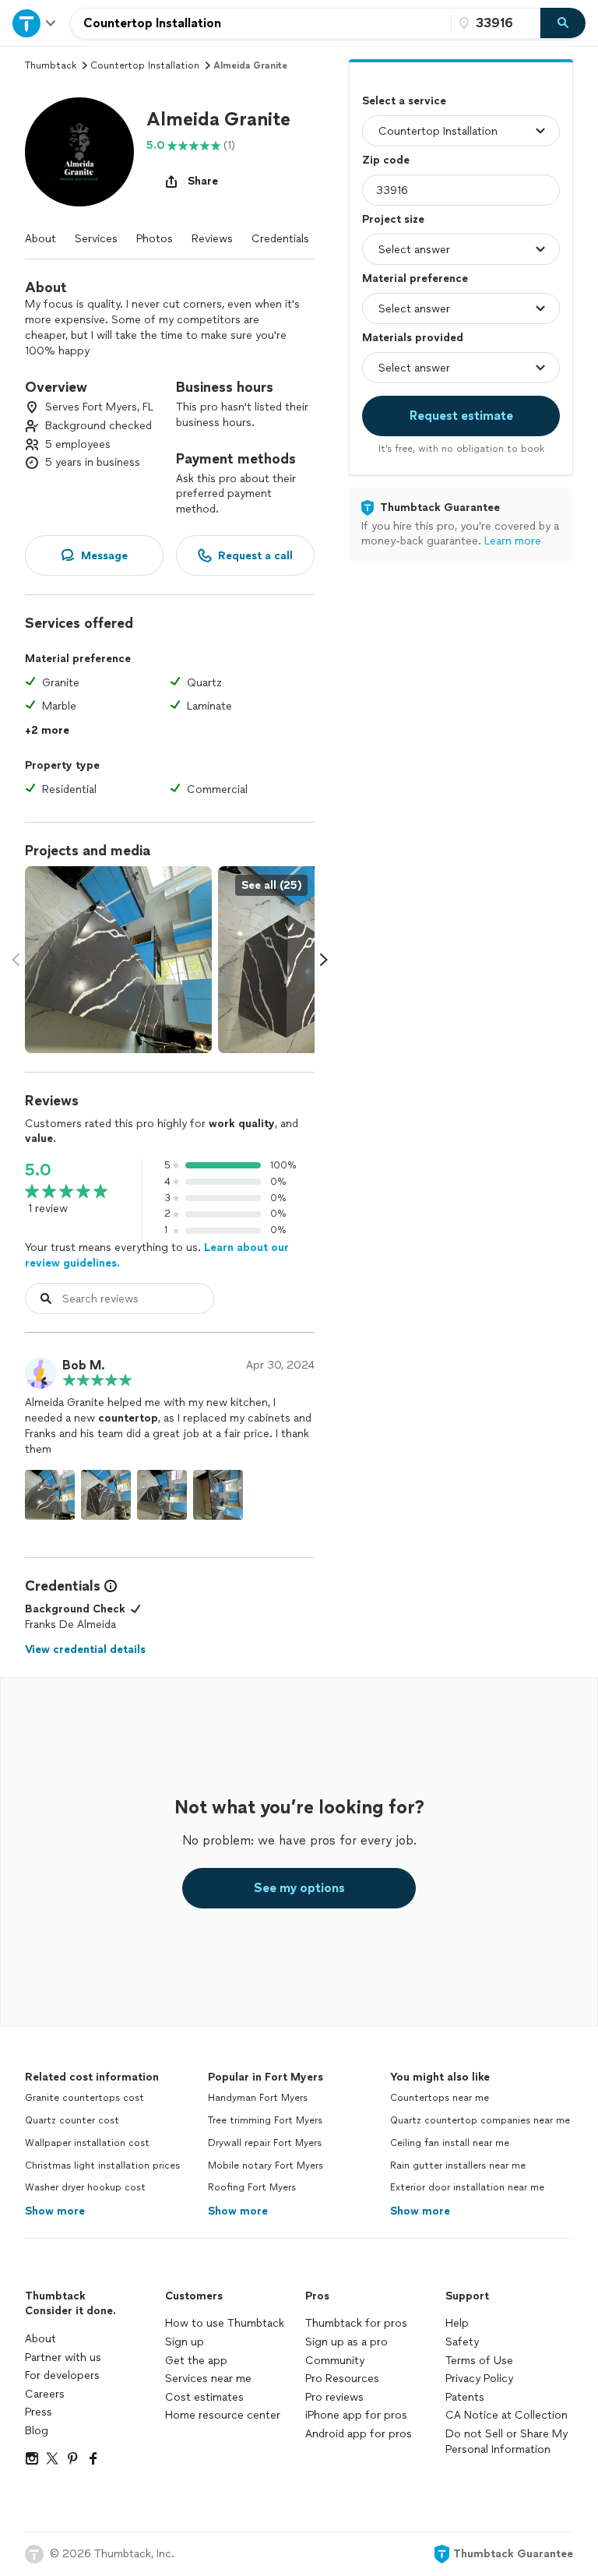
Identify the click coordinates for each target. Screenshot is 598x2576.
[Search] (563, 23)
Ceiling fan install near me (450, 2143)
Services (96, 239)
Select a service (404, 101)
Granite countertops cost (84, 2098)
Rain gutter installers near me (458, 2165)
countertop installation (145, 65)
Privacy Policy (479, 2379)
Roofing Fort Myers (252, 2187)
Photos (155, 239)
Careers (45, 2394)
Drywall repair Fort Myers (265, 2143)
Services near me (208, 2379)
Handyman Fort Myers (258, 2098)
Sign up (185, 2342)
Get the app (196, 2361)
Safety (462, 2342)
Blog (37, 2431)
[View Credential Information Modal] (109, 1586)
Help (457, 2323)
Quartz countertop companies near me (480, 2120)
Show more (55, 2211)
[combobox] (261, 23)
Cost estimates (204, 2397)
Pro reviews (334, 2397)
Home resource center (223, 2415)
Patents (465, 2397)
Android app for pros (359, 2434)
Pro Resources (342, 2379)
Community (335, 2361)
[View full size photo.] (118, 960)
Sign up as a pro (346, 2342)
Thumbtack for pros (356, 2323)
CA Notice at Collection (507, 2415)
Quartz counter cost (72, 2120)
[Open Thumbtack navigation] (35, 23)
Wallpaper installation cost (87, 2143)
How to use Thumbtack (225, 2323)
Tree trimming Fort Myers (265, 2120)
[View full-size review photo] (50, 1495)
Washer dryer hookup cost (85, 2187)
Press (39, 2412)
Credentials (280, 239)
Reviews (212, 239)
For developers (62, 2375)
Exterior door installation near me (467, 2187)
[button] (79, 152)
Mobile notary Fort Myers (266, 2165)
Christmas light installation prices (102, 2165)
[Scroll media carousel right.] (324, 960)
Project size (393, 219)
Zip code (386, 160)
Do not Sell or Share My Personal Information (507, 2442)
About (40, 239)
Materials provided (413, 338)
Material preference (415, 278)
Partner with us (63, 2358)
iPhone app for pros (356, 2415)
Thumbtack (51, 65)
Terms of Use (479, 2361)
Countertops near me (440, 2098)
